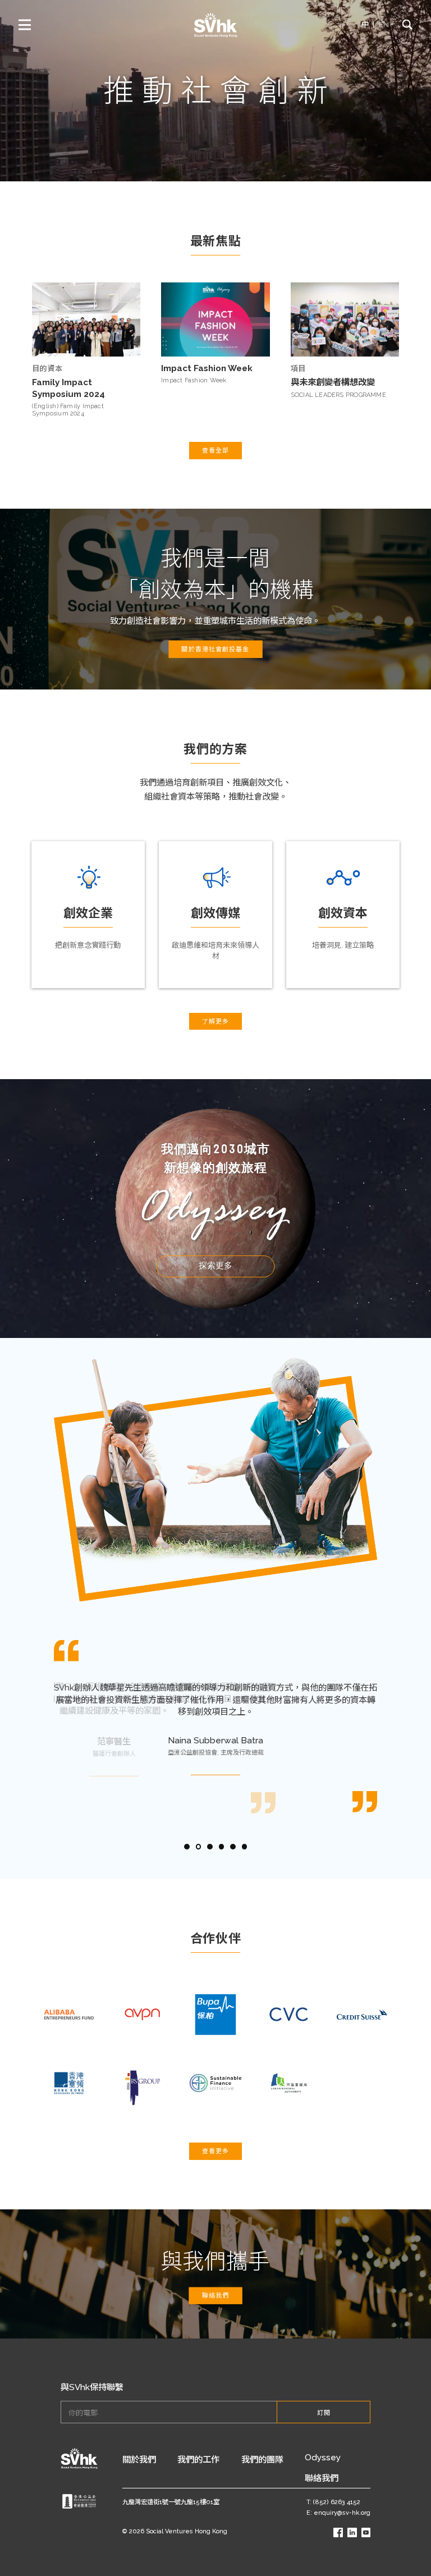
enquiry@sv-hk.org (342, 2513)
